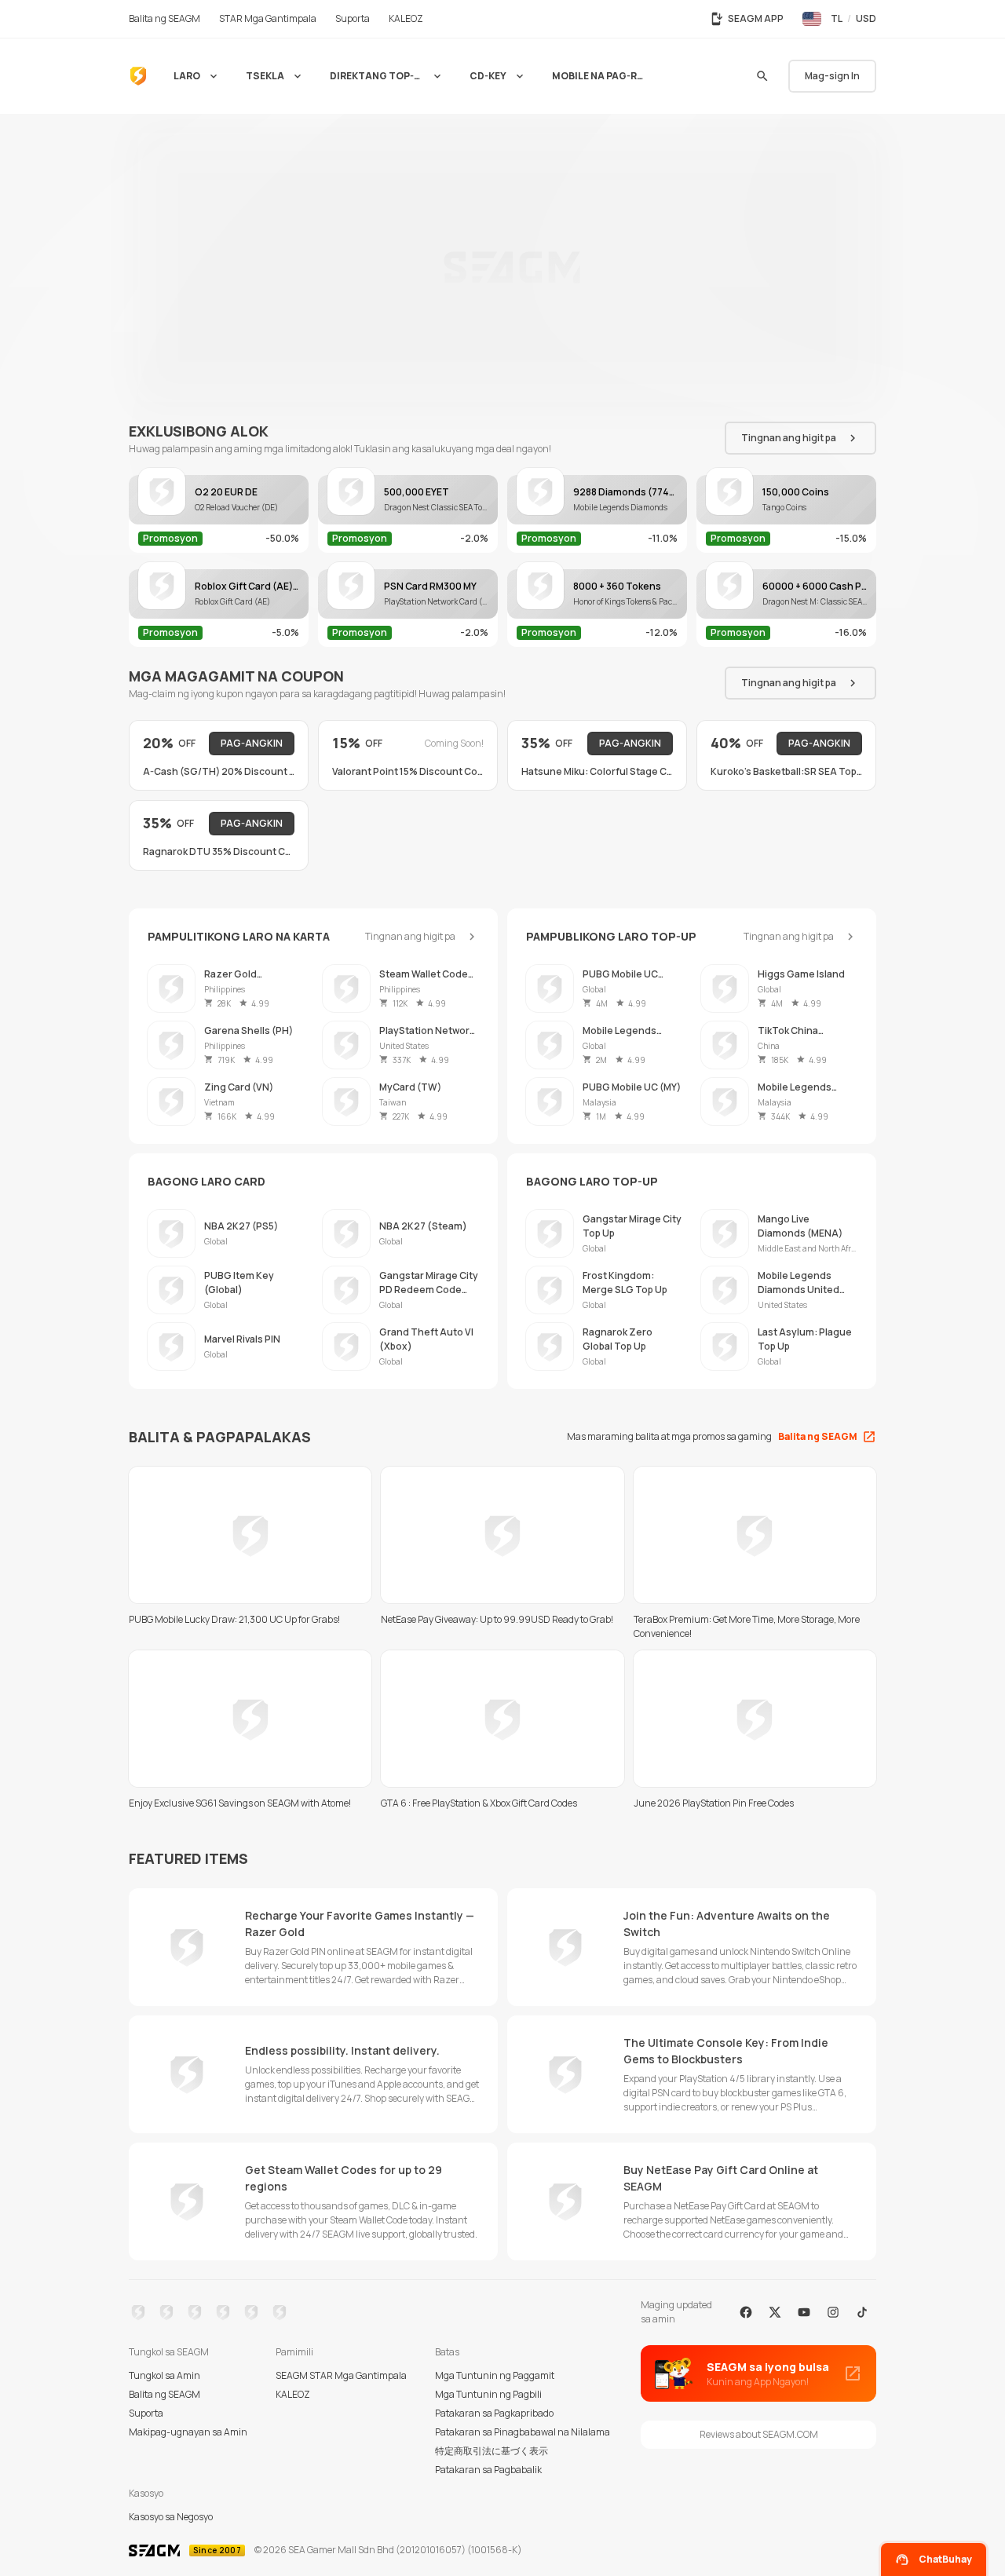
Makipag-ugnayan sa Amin (188, 2432)
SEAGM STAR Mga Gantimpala (341, 2375)
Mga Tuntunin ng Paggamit (495, 2375)
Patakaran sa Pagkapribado (494, 2413)
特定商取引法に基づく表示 (492, 2451)
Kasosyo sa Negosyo (171, 2517)
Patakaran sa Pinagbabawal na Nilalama (523, 2432)
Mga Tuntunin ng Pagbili (488, 2394)
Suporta (146, 2413)
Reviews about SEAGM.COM (759, 2434)
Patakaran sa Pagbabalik (488, 2470)
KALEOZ (293, 2394)
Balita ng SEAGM (164, 2394)
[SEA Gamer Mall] (138, 76)
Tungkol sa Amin (164, 2375)
